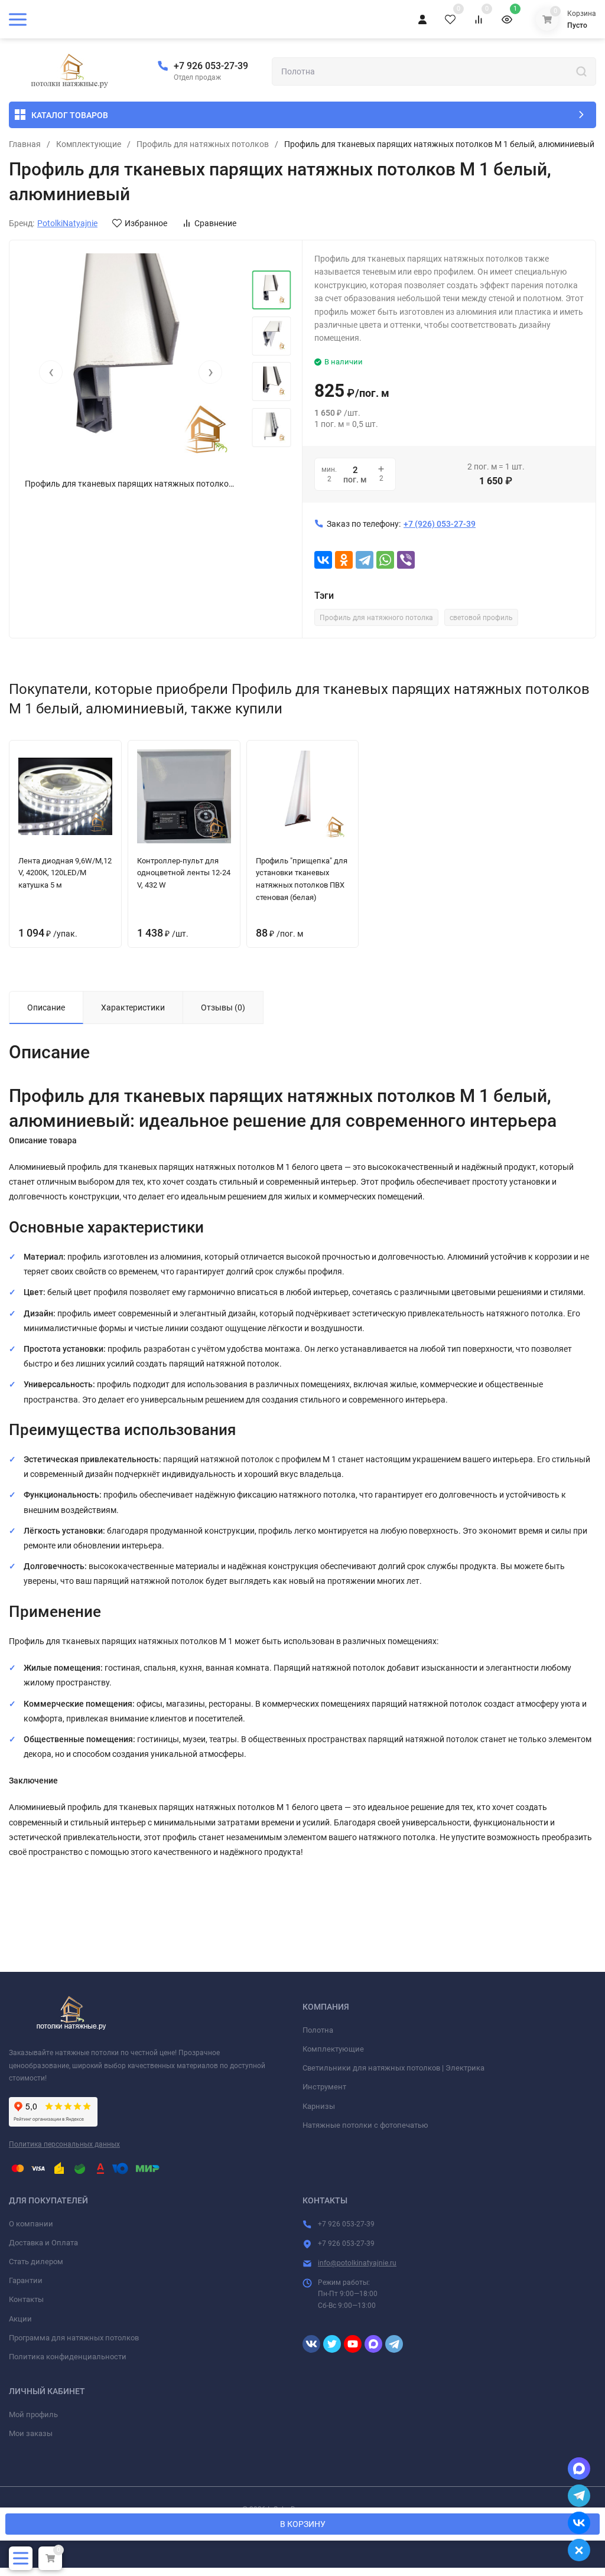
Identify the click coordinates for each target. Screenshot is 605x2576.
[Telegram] (365, 560)
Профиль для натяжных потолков (203, 144)
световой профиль (481, 618)
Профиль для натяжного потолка (376, 618)
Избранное (146, 223)
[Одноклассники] (344, 560)
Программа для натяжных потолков (74, 2338)
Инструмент (324, 2087)
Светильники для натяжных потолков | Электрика (393, 2068)
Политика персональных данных (64, 2144)
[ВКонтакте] (323, 560)
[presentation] (51, 372)
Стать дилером (36, 2262)
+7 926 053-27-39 (211, 66)
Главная (25, 144)
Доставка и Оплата (43, 2243)
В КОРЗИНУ (303, 2524)
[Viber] (406, 560)
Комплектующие (89, 144)
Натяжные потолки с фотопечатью (365, 2125)
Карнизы (319, 2106)
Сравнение (215, 223)
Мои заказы (31, 2433)
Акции (20, 2319)
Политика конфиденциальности (68, 2357)
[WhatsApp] (385, 560)
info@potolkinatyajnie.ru (357, 2263)
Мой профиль (33, 2414)
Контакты (26, 2299)
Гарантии (26, 2280)
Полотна (318, 2030)
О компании (31, 2224)
